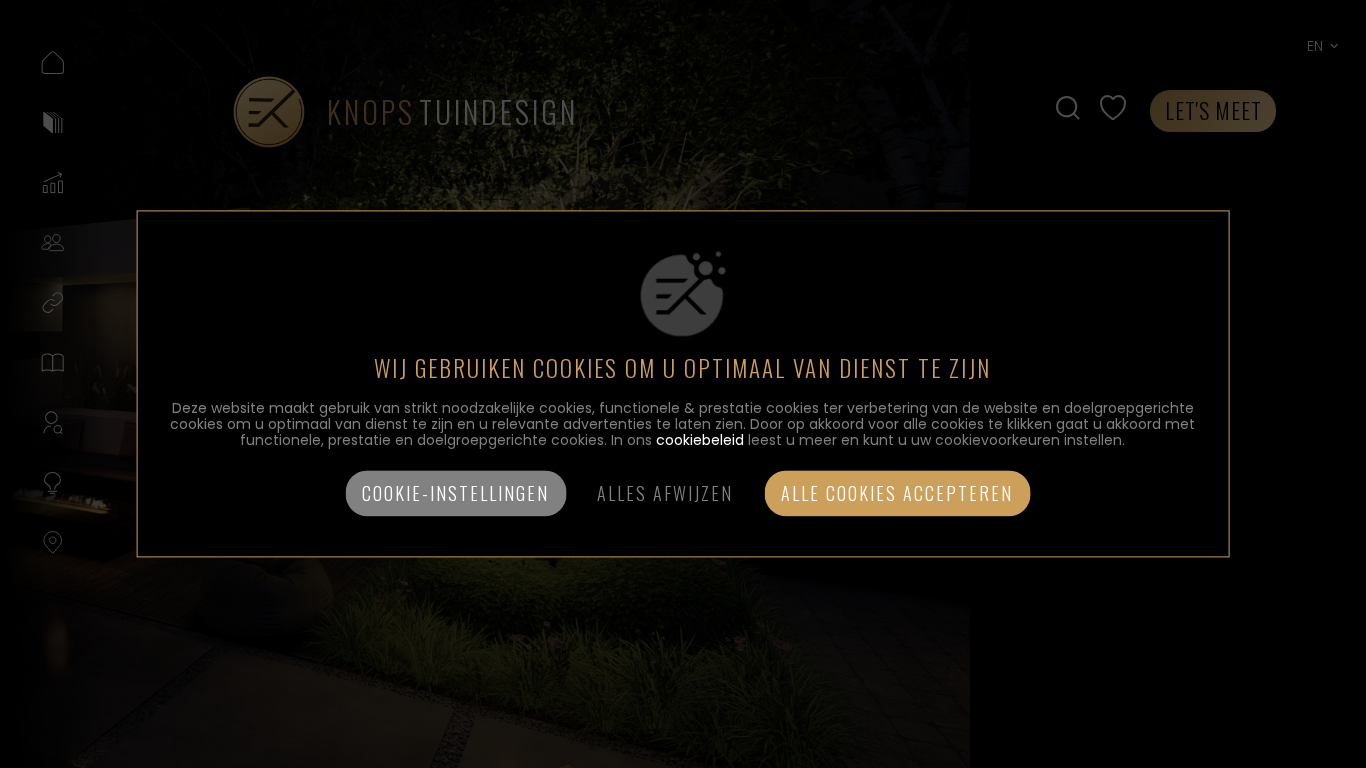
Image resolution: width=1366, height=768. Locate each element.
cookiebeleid (700, 441)
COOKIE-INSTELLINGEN (455, 494)
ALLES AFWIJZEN (665, 494)
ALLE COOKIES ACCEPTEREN (897, 494)
